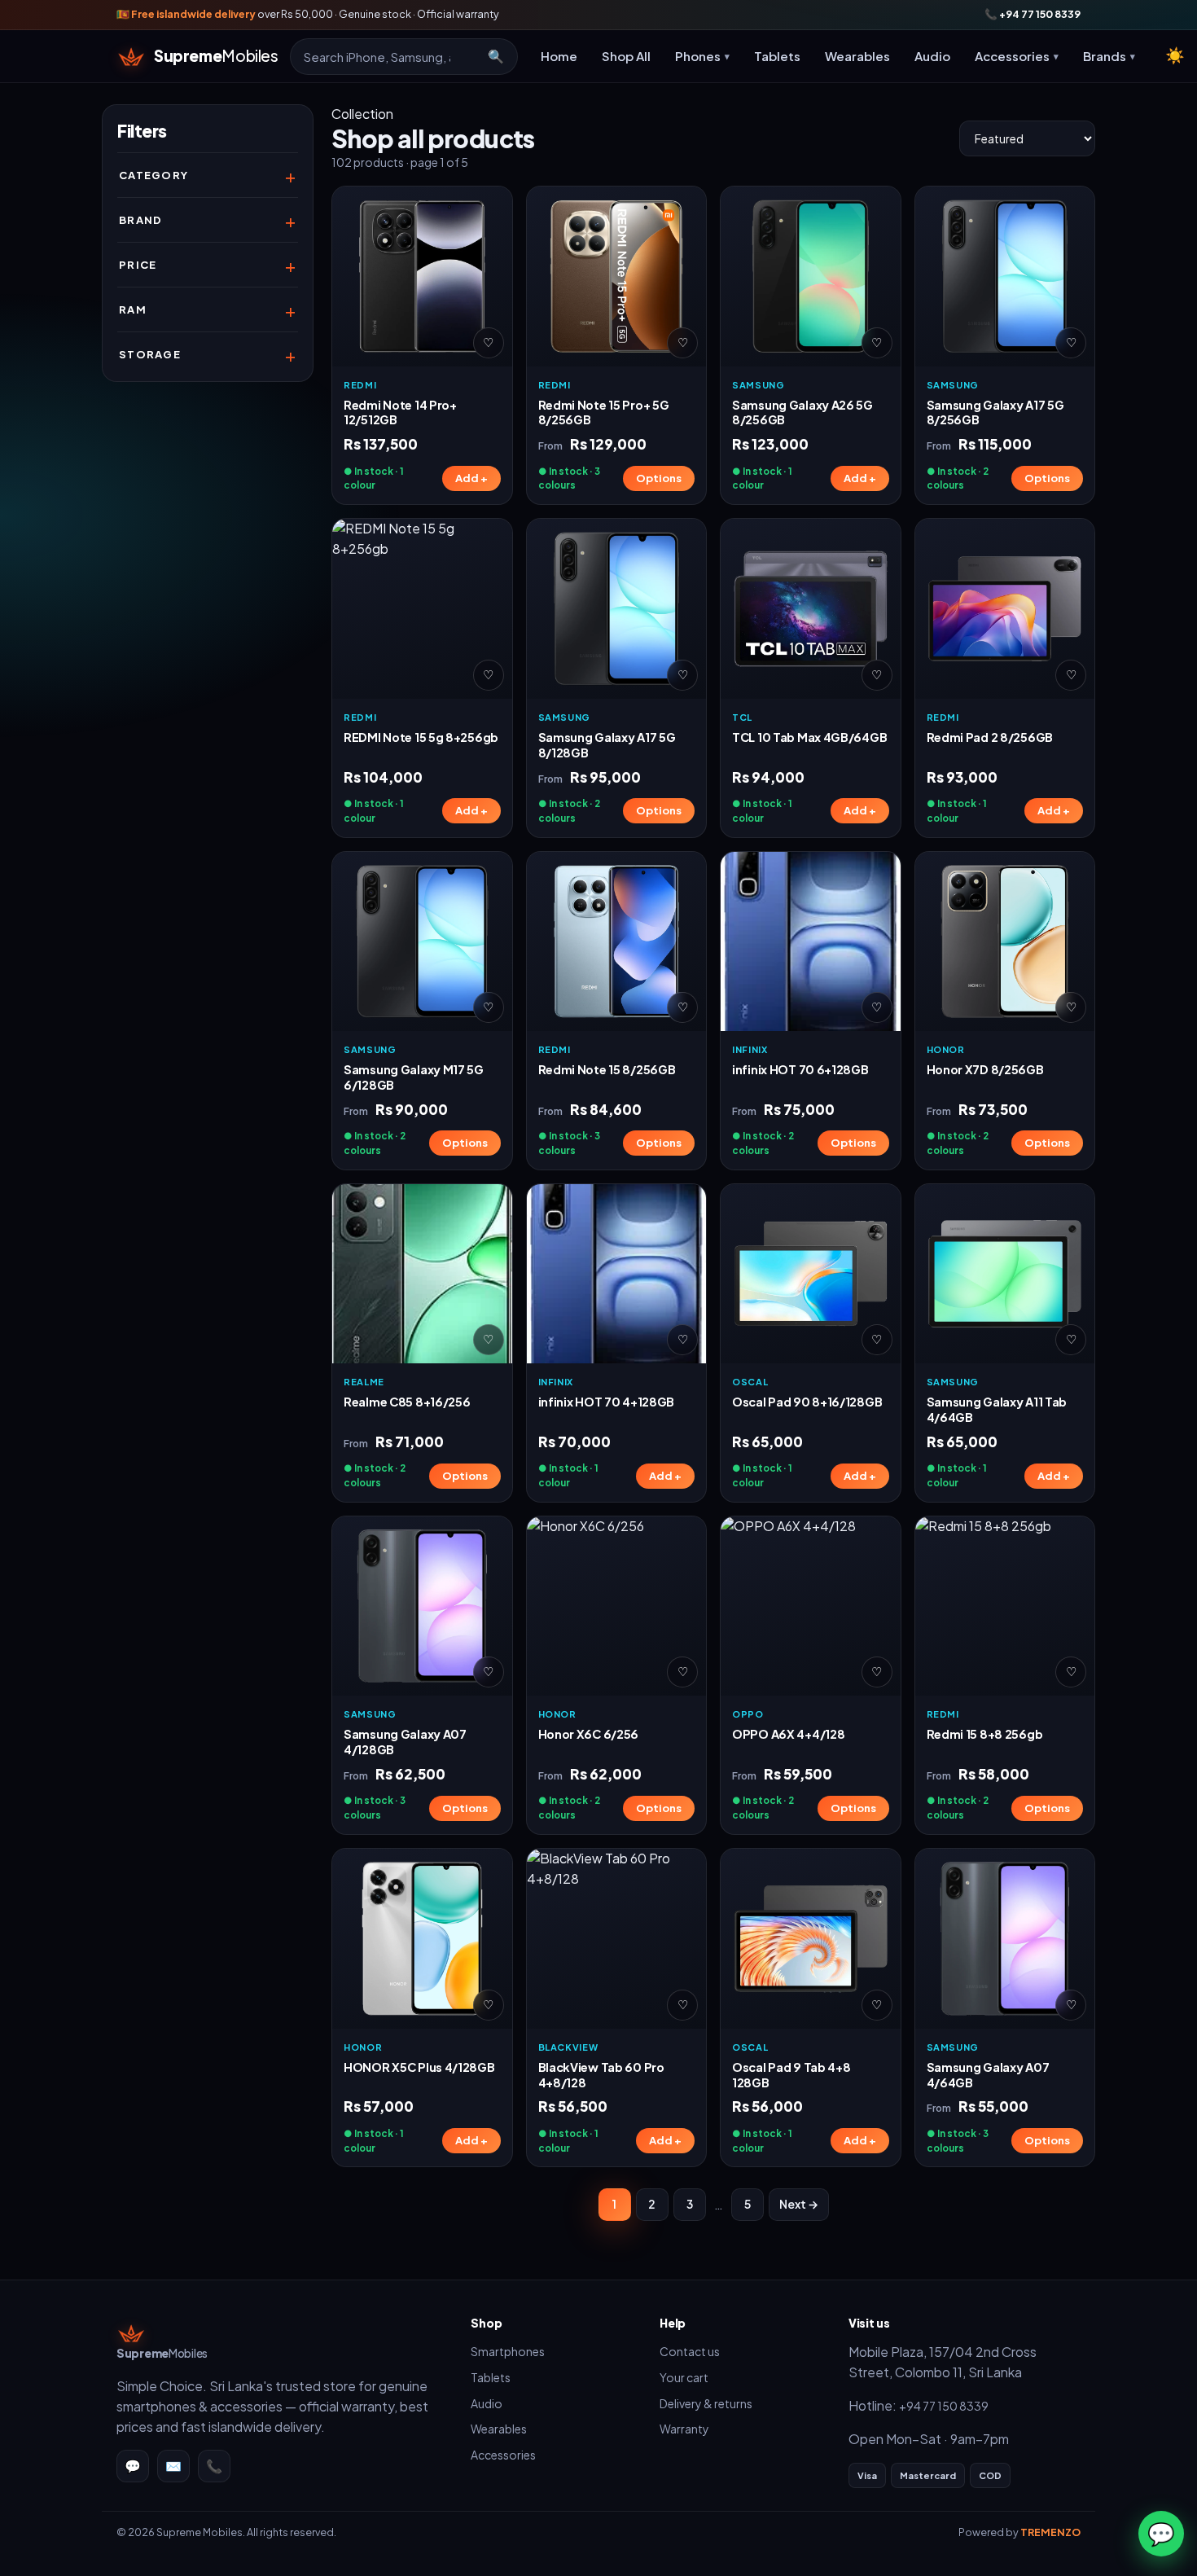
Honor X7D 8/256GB (985, 1069)
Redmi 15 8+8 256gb (985, 1734)
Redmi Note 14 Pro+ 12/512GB (400, 413)
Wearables (857, 56)
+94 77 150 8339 (944, 2406)
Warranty (684, 2429)
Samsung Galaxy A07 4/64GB (988, 2075)
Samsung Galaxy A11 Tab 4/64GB (997, 1409)
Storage (150, 354)
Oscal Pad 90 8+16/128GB (807, 1402)
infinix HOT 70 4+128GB (607, 1402)
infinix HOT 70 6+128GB (800, 1069)
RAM (133, 309)
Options (659, 478)
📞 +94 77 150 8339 (1033, 14)
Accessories (503, 2455)
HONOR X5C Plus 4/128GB (419, 2067)
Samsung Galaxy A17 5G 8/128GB (607, 745)
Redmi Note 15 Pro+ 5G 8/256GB (604, 413)
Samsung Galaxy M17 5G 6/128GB (414, 1077)
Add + (471, 478)
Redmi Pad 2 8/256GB (990, 737)
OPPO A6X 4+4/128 (788, 1734)
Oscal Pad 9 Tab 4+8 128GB (791, 2075)
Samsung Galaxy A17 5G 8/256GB (995, 413)
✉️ (173, 2466)
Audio (932, 56)
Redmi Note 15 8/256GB (607, 1069)
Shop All (626, 56)
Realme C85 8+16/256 (407, 1402)
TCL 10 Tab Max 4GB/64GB (809, 737)
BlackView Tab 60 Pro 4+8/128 (601, 2075)
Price (138, 265)
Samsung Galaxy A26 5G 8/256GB (802, 413)
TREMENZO (1050, 2532)
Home (559, 56)
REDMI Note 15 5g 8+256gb (421, 737)
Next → (799, 2204)
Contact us (690, 2351)
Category (153, 175)
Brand (141, 220)
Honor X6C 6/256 (589, 1734)
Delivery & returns (706, 2403)
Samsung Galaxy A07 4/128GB (405, 1742)
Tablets (777, 56)
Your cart (684, 2377)
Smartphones (508, 2351)
